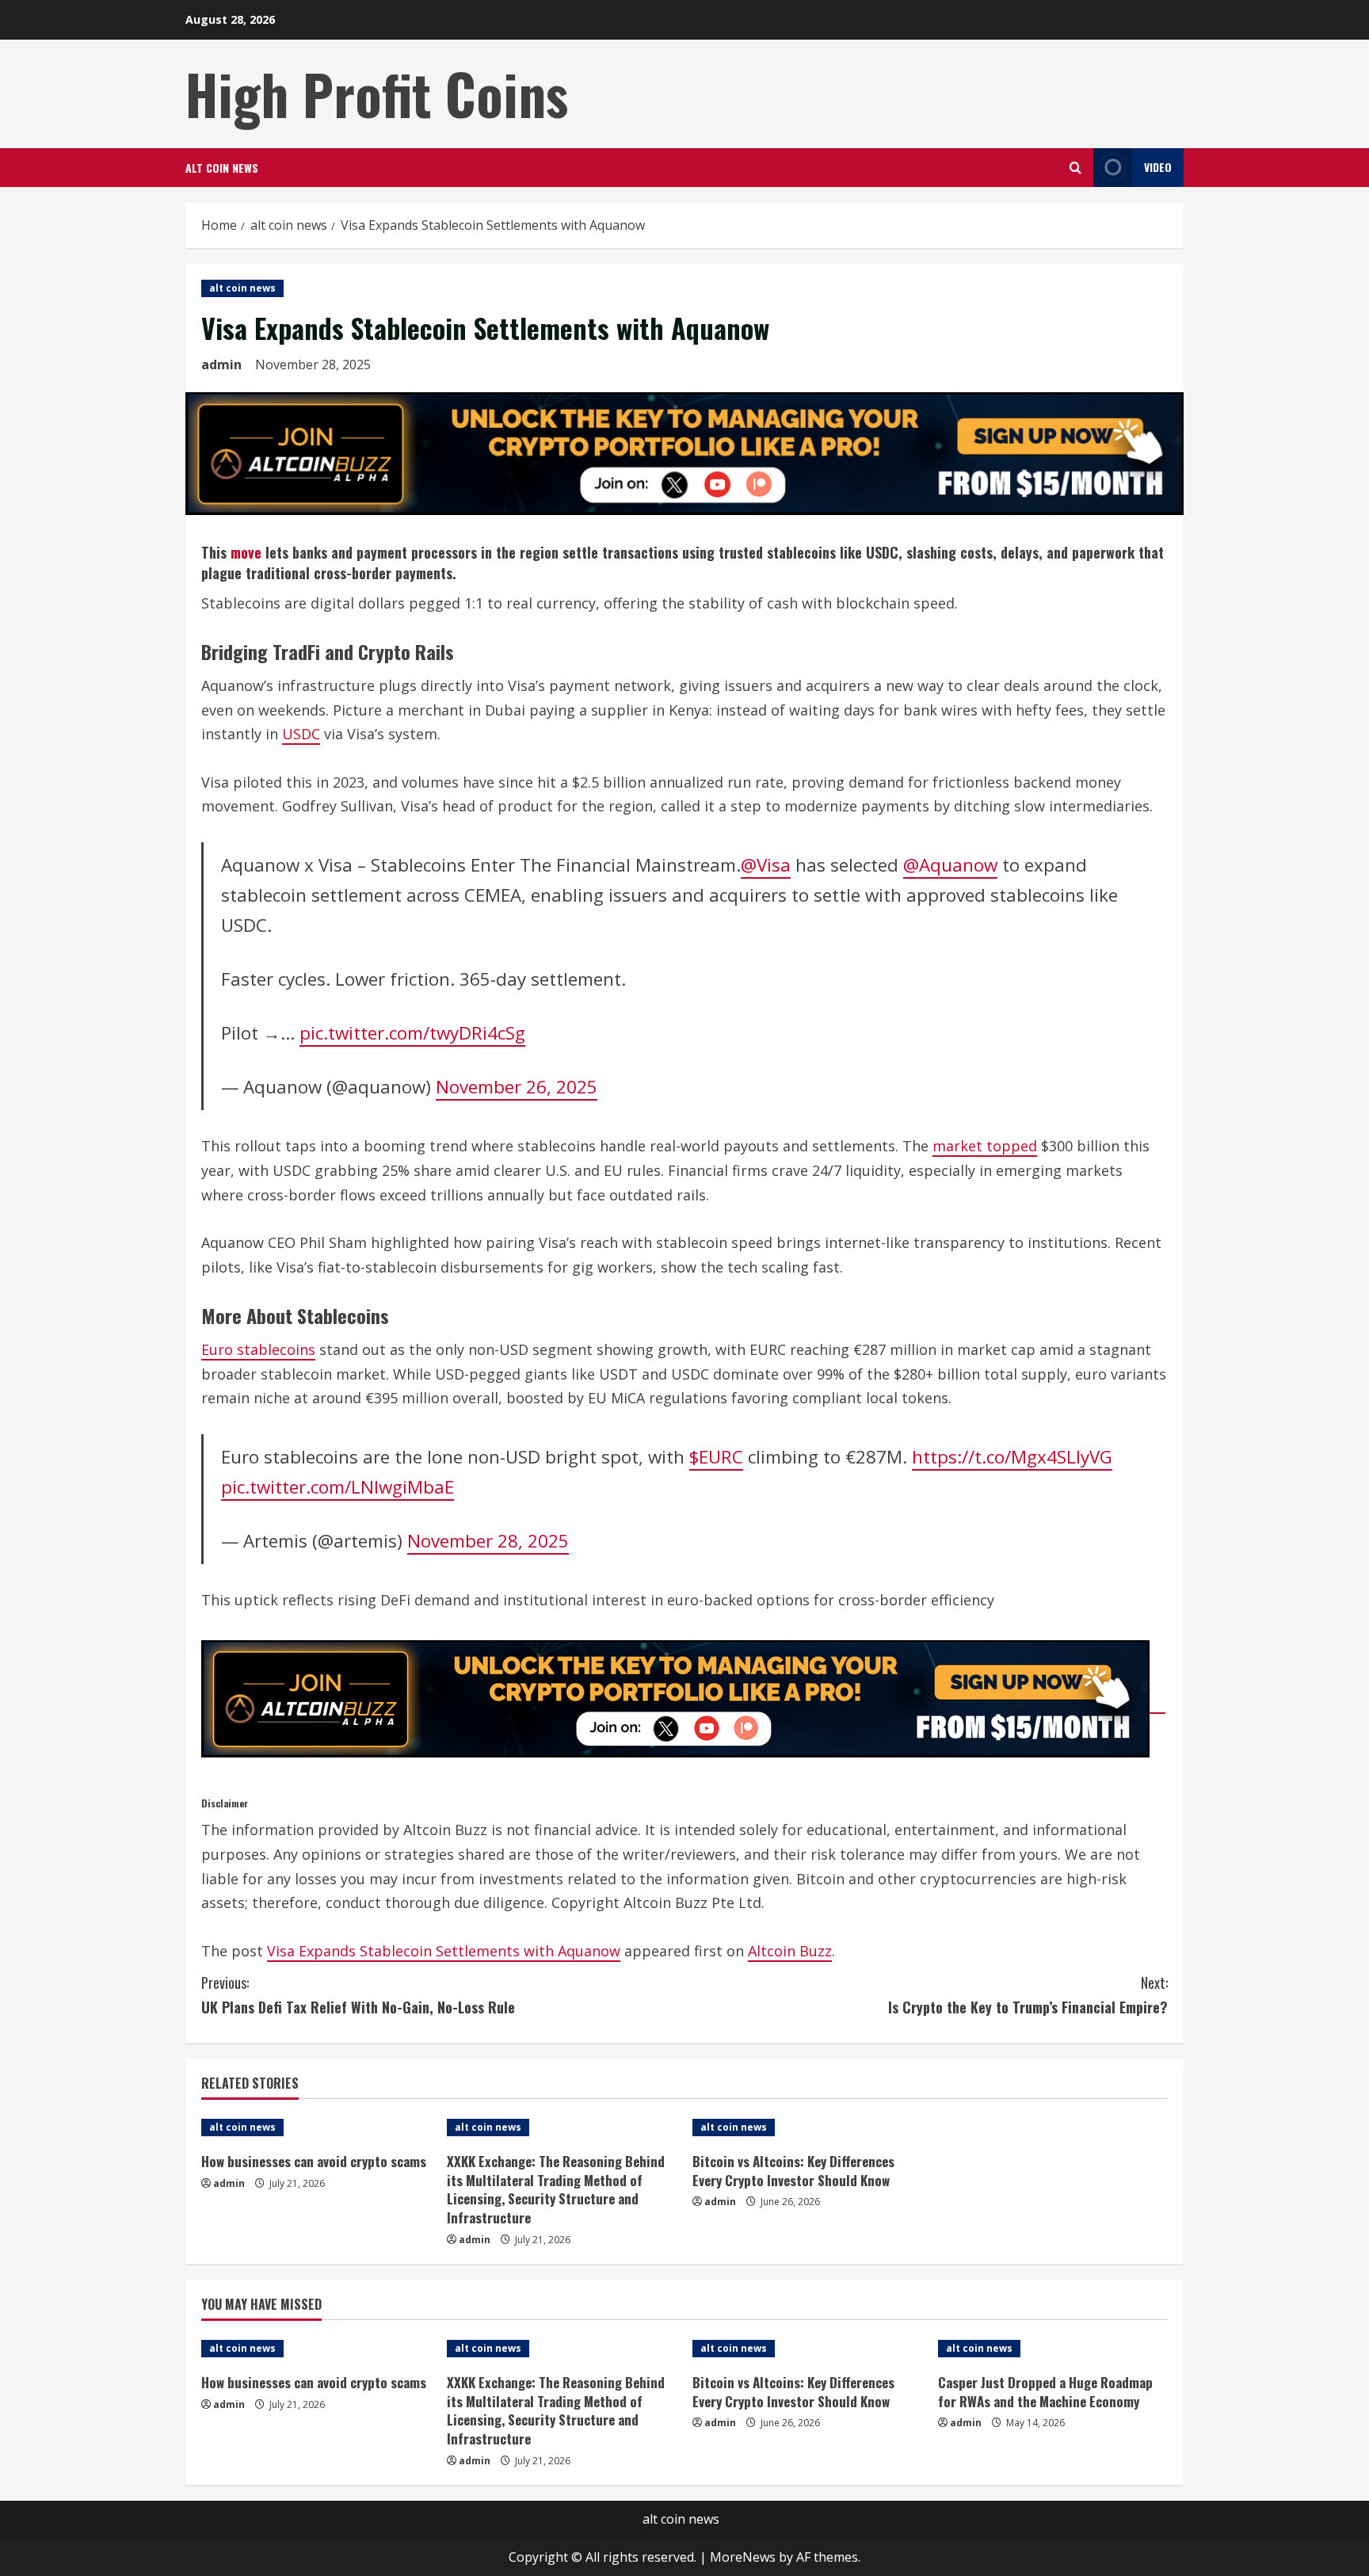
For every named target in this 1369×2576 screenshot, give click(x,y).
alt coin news (222, 168)
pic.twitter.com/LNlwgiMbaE (337, 1487)
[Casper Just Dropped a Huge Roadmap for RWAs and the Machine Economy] (1053, 2349)
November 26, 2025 (517, 1087)
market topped (985, 1146)
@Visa (766, 865)
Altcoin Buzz (790, 1951)
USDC (301, 734)
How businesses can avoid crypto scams (314, 2161)
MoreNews (743, 2557)
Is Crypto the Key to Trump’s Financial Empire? (1028, 1995)
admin (221, 364)
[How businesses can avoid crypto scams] (316, 2128)
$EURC (716, 1457)
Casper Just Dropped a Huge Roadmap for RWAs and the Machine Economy (1045, 2392)
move (246, 552)
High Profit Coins (377, 93)
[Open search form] (1075, 168)
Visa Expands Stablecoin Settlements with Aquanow (444, 1951)
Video (1158, 167)
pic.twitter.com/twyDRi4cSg (412, 1033)
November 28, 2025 (488, 1541)
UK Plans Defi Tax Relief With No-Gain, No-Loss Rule (358, 1995)
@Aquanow (950, 865)
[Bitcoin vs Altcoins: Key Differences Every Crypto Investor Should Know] (807, 2128)
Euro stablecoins (258, 1349)
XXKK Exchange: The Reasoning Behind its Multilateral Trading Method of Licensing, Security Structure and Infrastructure (556, 2189)
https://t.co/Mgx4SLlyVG (1012, 1457)
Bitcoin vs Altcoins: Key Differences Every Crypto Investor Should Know (793, 2171)
